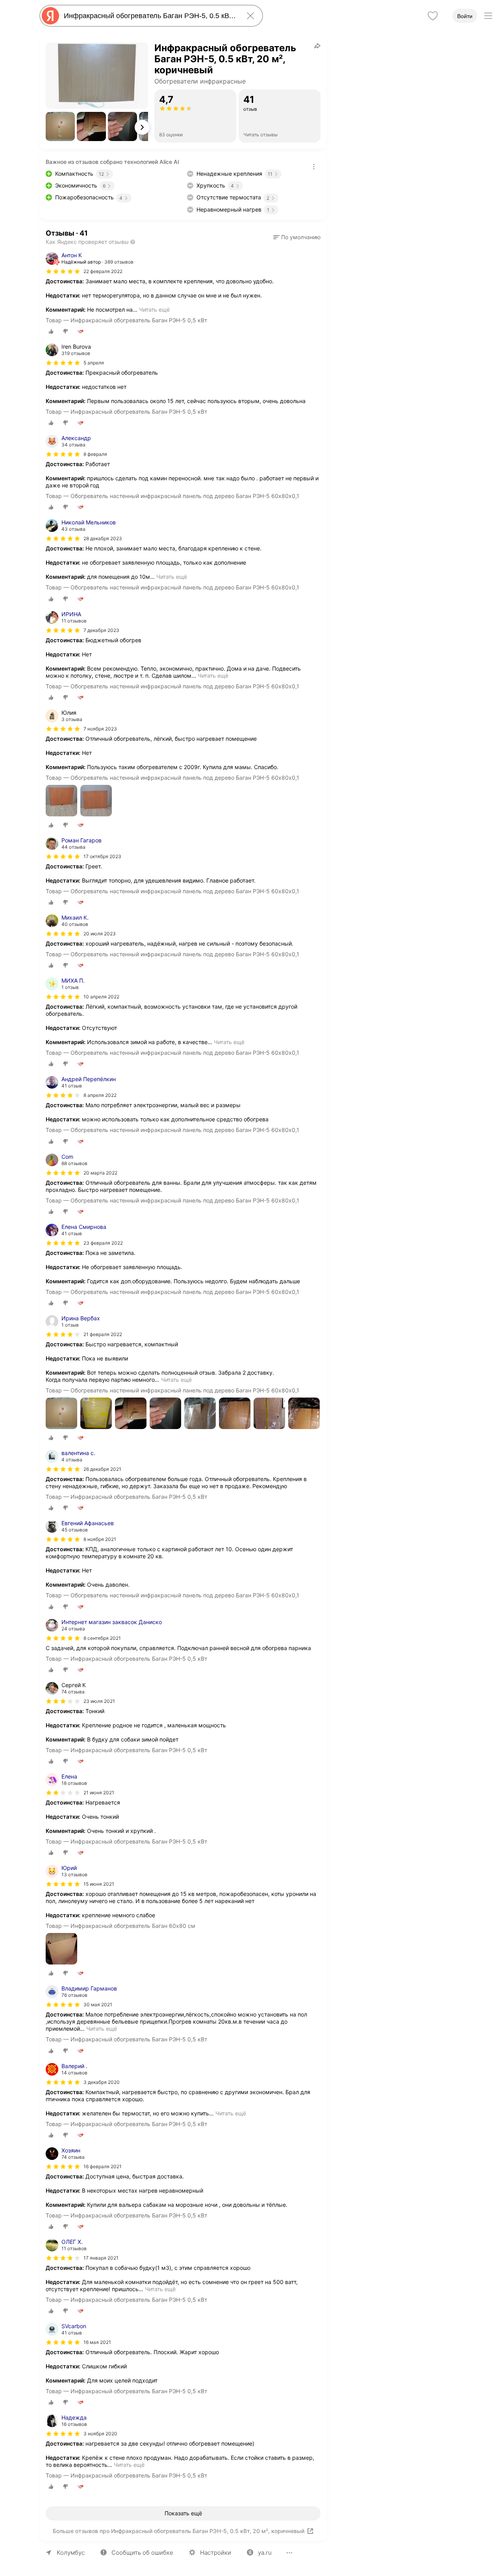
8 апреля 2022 (100, 1095)
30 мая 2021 (98, 2004)
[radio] (51, 331)
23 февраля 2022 (103, 1243)
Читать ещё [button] (154, 309)
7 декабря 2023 (101, 630)
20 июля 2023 (100, 934)
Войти (465, 16)
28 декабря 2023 (103, 538)
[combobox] (150, 16)
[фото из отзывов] (61, 801)
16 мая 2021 (97, 2342)
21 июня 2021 (99, 1793)
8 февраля (95, 454)
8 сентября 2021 (102, 1638)
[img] (63, 271)
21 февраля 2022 (103, 1334)
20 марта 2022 (100, 1173)
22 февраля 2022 (103, 271)
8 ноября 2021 (100, 1539)
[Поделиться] (317, 46)
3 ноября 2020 (100, 2434)
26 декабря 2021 (102, 1469)
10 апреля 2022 (101, 997)
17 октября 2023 (102, 856)
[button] (60, 126)
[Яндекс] (50, 16)
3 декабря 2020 (102, 2082)
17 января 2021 (101, 2258)
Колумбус (71, 2553)
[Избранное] (433, 16)
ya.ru (265, 2553)
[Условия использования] (314, 167)
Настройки (216, 2553)
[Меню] (488, 16)
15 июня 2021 (99, 1884)
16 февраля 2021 (103, 2166)
